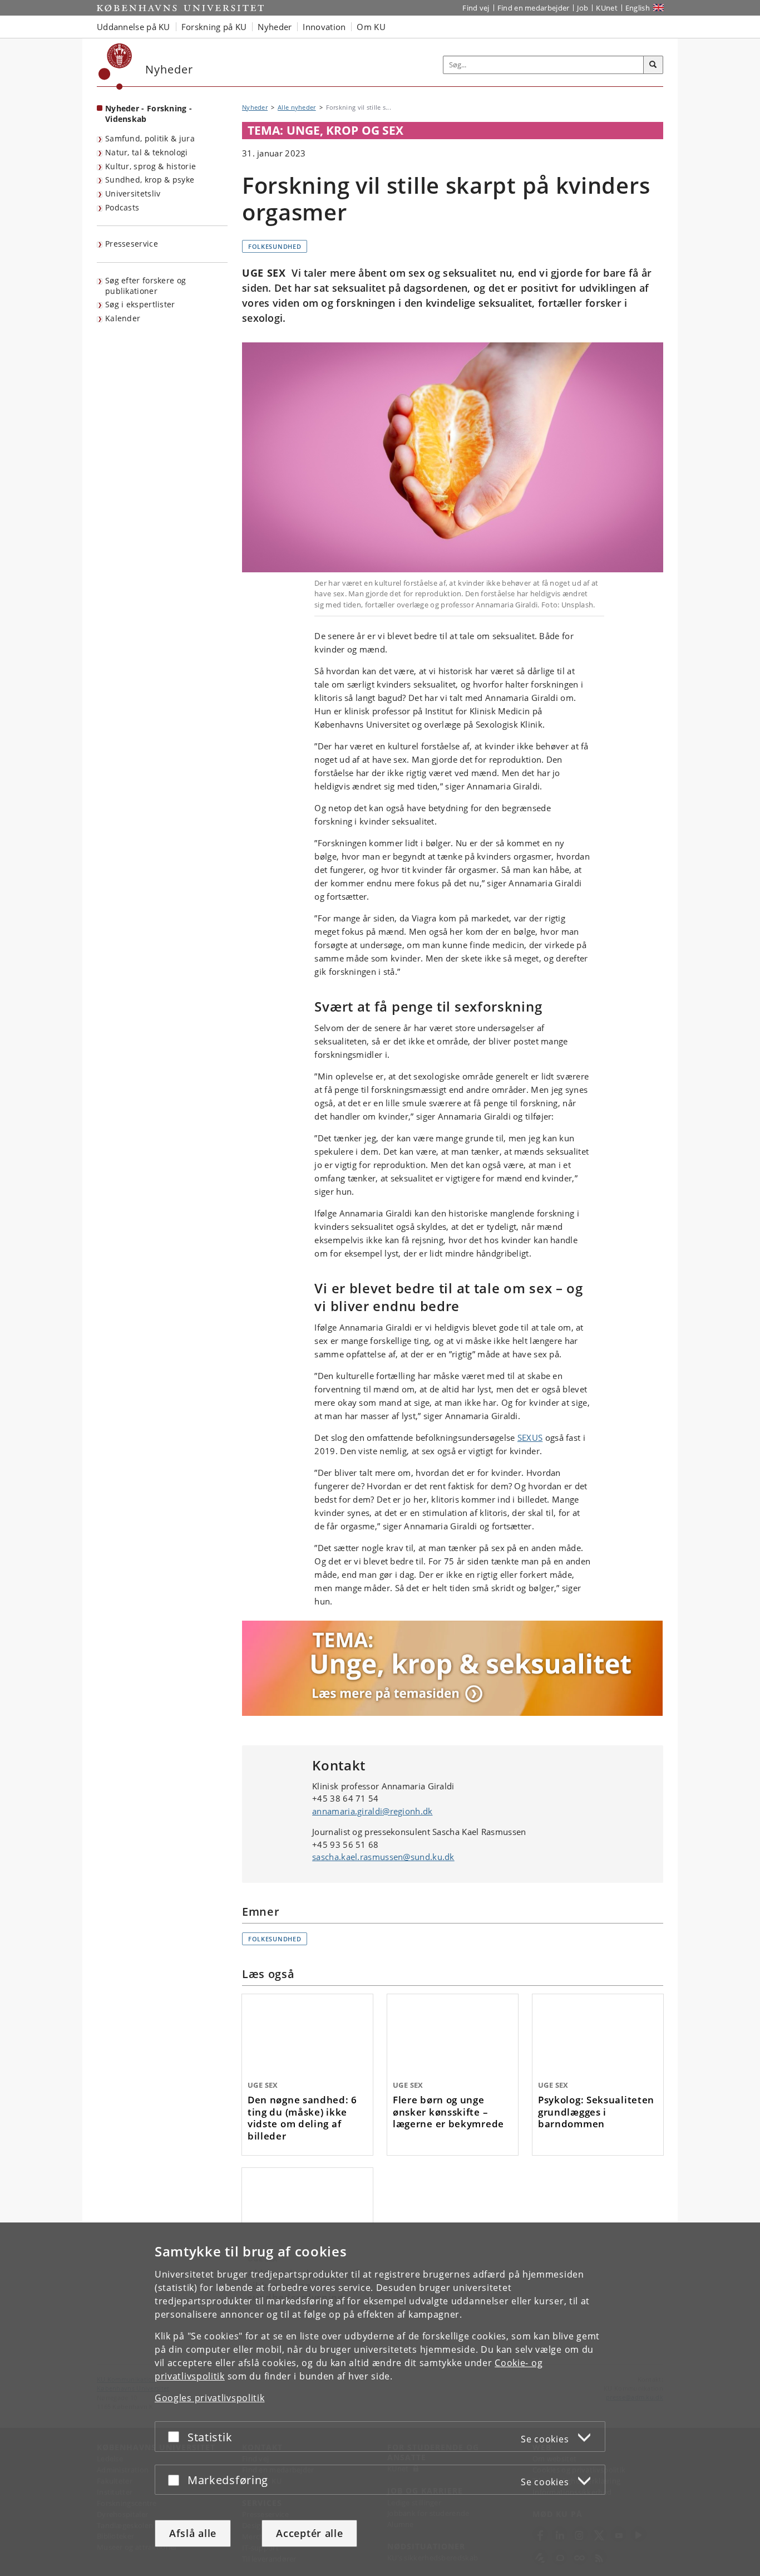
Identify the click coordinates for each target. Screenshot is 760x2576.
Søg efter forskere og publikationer (145, 286)
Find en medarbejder (534, 8)
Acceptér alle (309, 2533)
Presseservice (132, 244)
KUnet (607, 8)
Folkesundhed (275, 246)
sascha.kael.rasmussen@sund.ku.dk (383, 1857)
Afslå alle (193, 2533)
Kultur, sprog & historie (150, 166)
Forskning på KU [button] (214, 27)
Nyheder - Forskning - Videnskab (149, 114)
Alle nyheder (297, 107)
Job (583, 8)
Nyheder (255, 107)
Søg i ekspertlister (140, 304)
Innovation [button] (324, 27)
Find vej (476, 8)
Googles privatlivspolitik (210, 2398)
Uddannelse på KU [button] (134, 27)
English (638, 8)
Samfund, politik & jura (150, 138)
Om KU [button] (371, 27)
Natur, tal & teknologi (147, 152)
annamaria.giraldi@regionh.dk (372, 1811)
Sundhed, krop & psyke (150, 180)
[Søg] (653, 65)
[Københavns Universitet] (115, 67)
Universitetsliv (133, 193)
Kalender (123, 318)
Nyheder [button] (275, 27)
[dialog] (380, 2399)
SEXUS (530, 1437)
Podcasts (122, 207)
